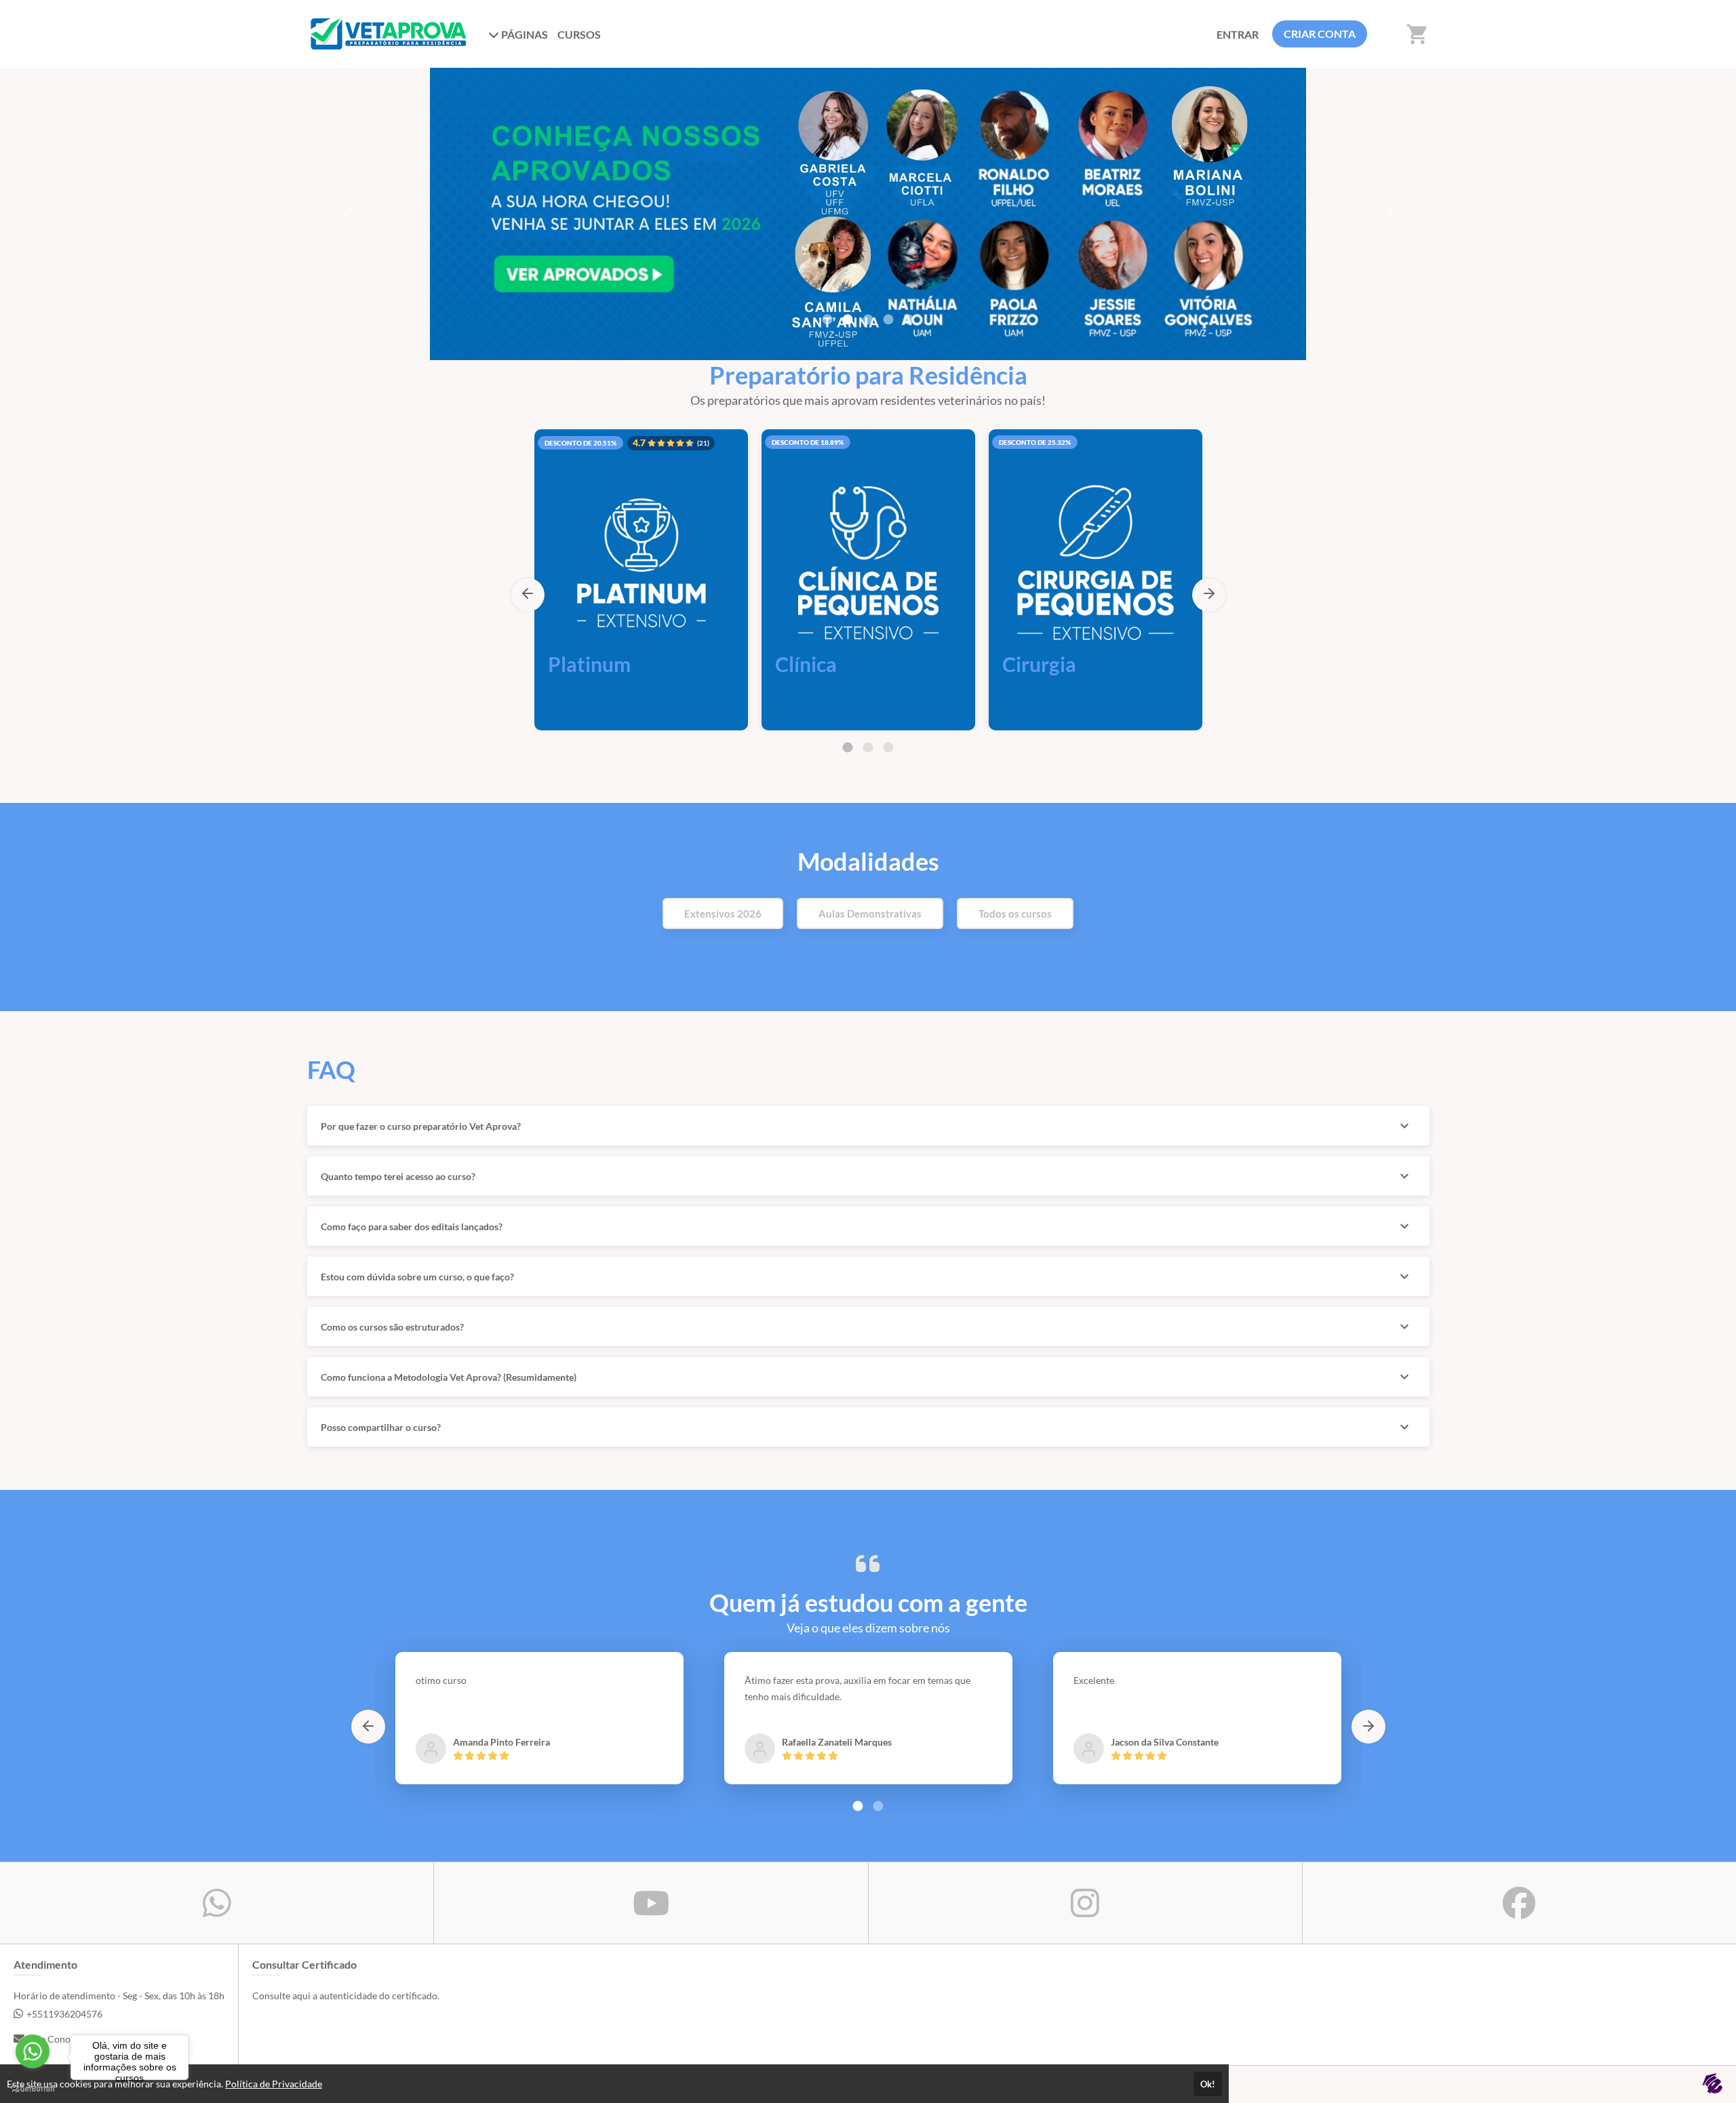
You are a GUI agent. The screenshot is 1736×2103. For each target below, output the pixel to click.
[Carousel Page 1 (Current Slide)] (848, 747)
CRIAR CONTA (1320, 34)
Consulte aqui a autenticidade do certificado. (346, 1996)
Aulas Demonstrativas (870, 913)
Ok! (1208, 2084)
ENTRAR (1238, 34)
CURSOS (579, 34)
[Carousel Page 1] (827, 319)
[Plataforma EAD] (1712, 2084)
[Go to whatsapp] (33, 2051)
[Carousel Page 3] (888, 747)
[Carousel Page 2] (848, 319)
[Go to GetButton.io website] (33, 2089)
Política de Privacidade (274, 2084)
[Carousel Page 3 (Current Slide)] (868, 319)
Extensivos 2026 (723, 913)
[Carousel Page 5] (909, 319)
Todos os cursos (1015, 913)
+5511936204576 (64, 2014)
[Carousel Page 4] (888, 319)
